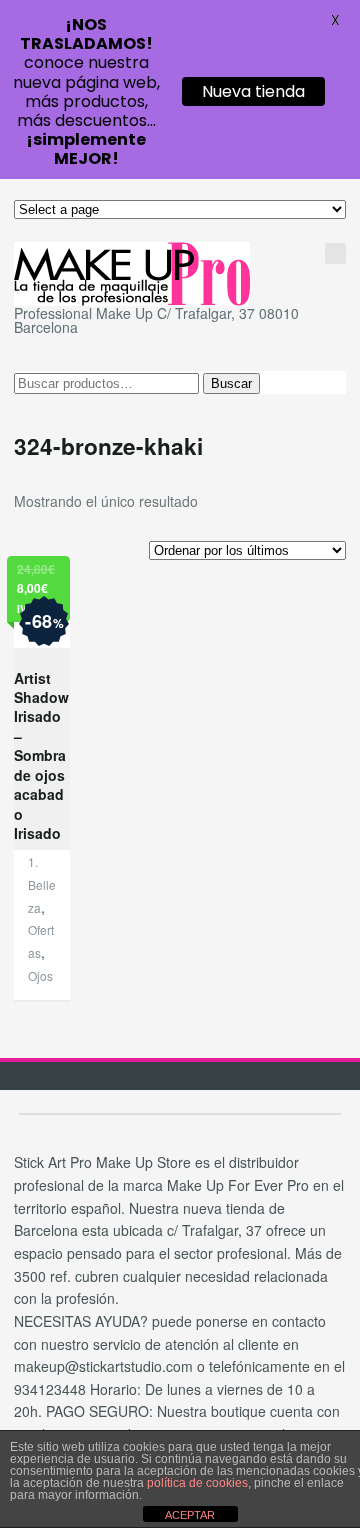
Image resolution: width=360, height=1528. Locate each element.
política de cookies (197, 1483)
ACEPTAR (190, 1515)
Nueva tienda (253, 91)
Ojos (40, 975)
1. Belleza (42, 884)
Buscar (231, 383)
